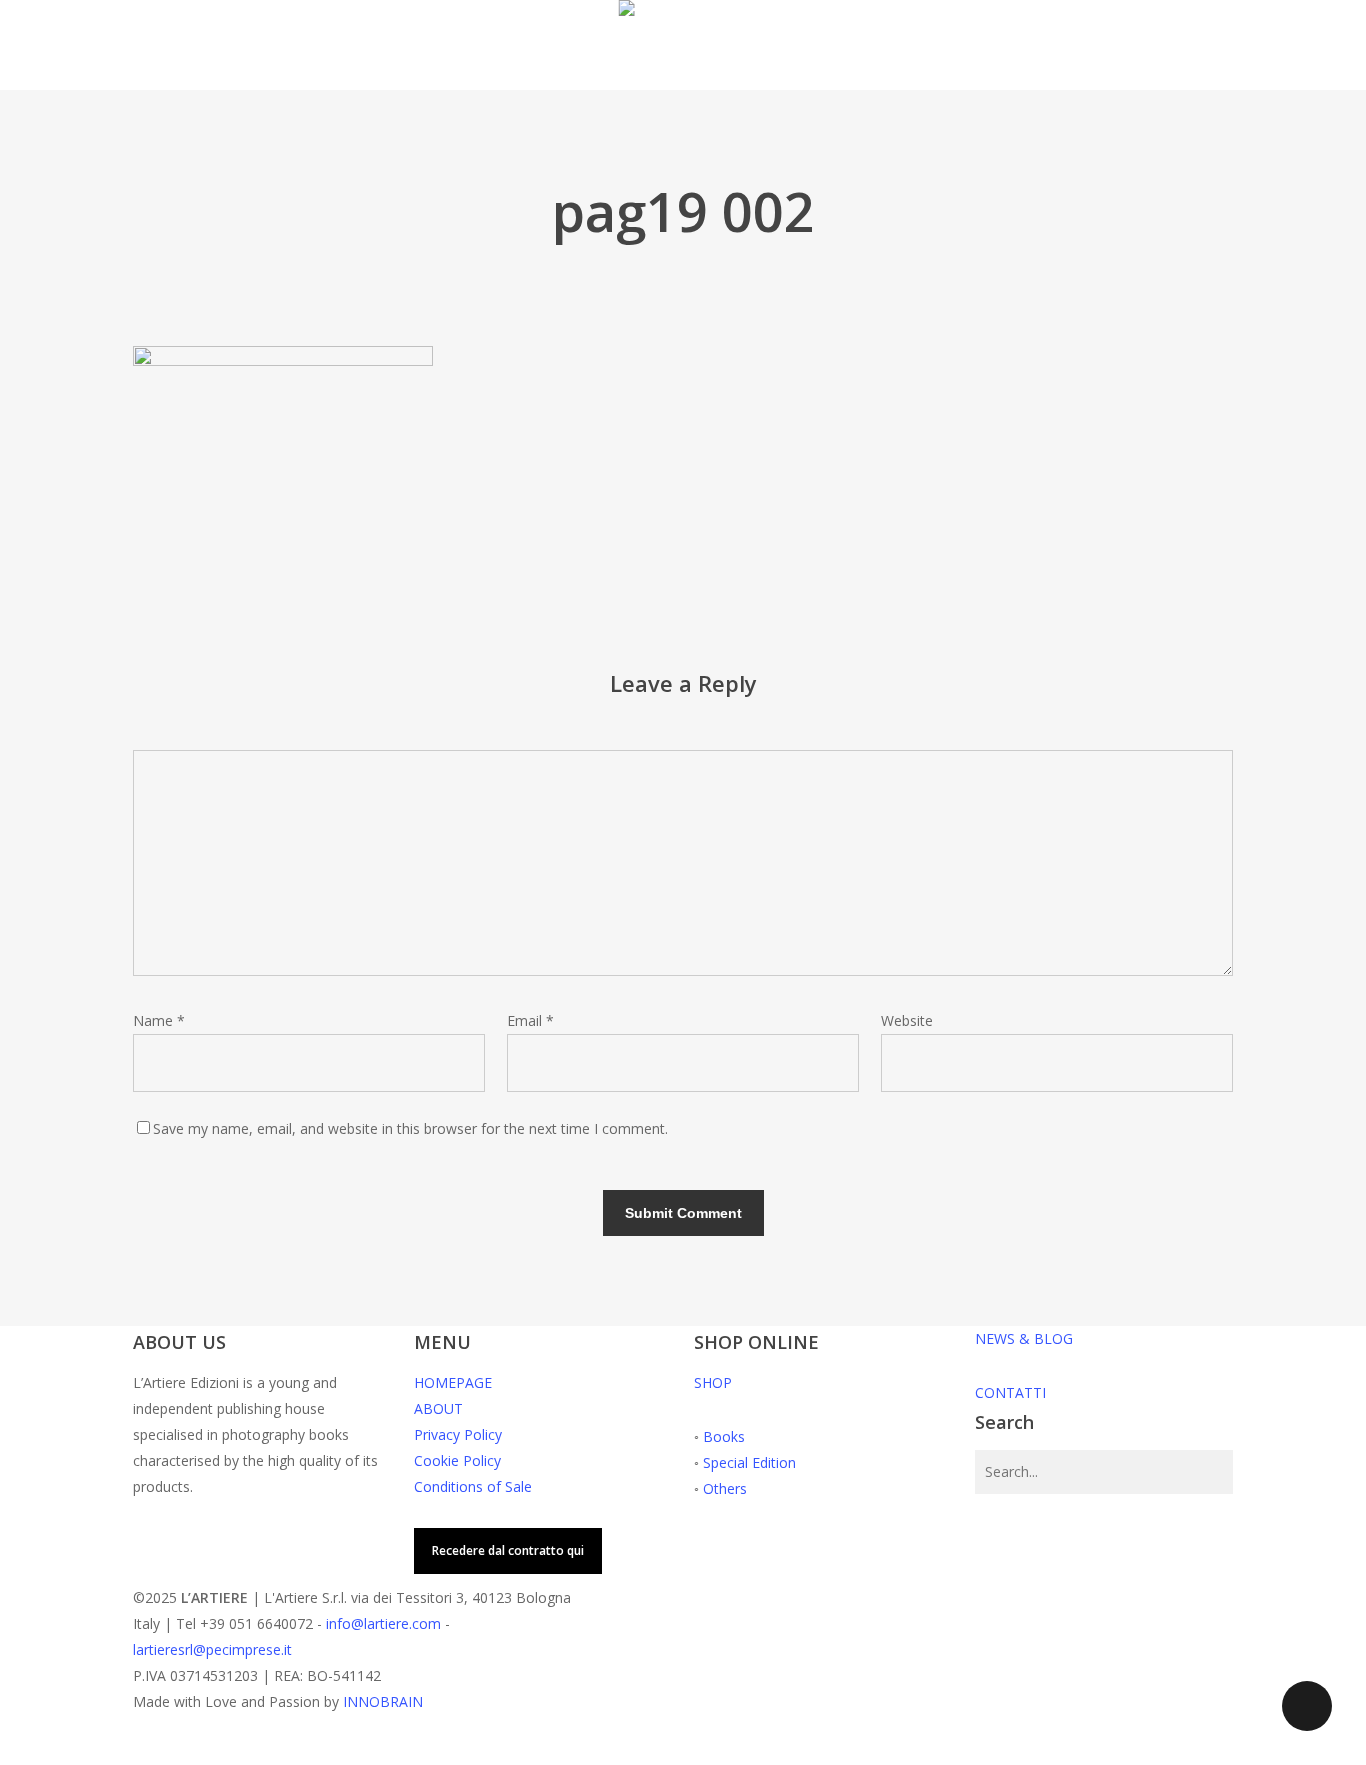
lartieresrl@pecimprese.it (212, 1649)
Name (159, 1020)
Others (725, 1488)
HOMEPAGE (453, 1382)
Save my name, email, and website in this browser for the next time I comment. (410, 1128)
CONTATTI (1010, 1392)
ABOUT (438, 1408)
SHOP (713, 1382)
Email (530, 1020)
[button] (683, 1752)
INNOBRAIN (383, 1701)
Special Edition (749, 1462)
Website (907, 1020)
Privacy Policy (458, 1434)
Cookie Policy (457, 1460)
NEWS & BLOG (1024, 1338)
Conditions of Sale (473, 1486)
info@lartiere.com (383, 1623)
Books (724, 1436)
